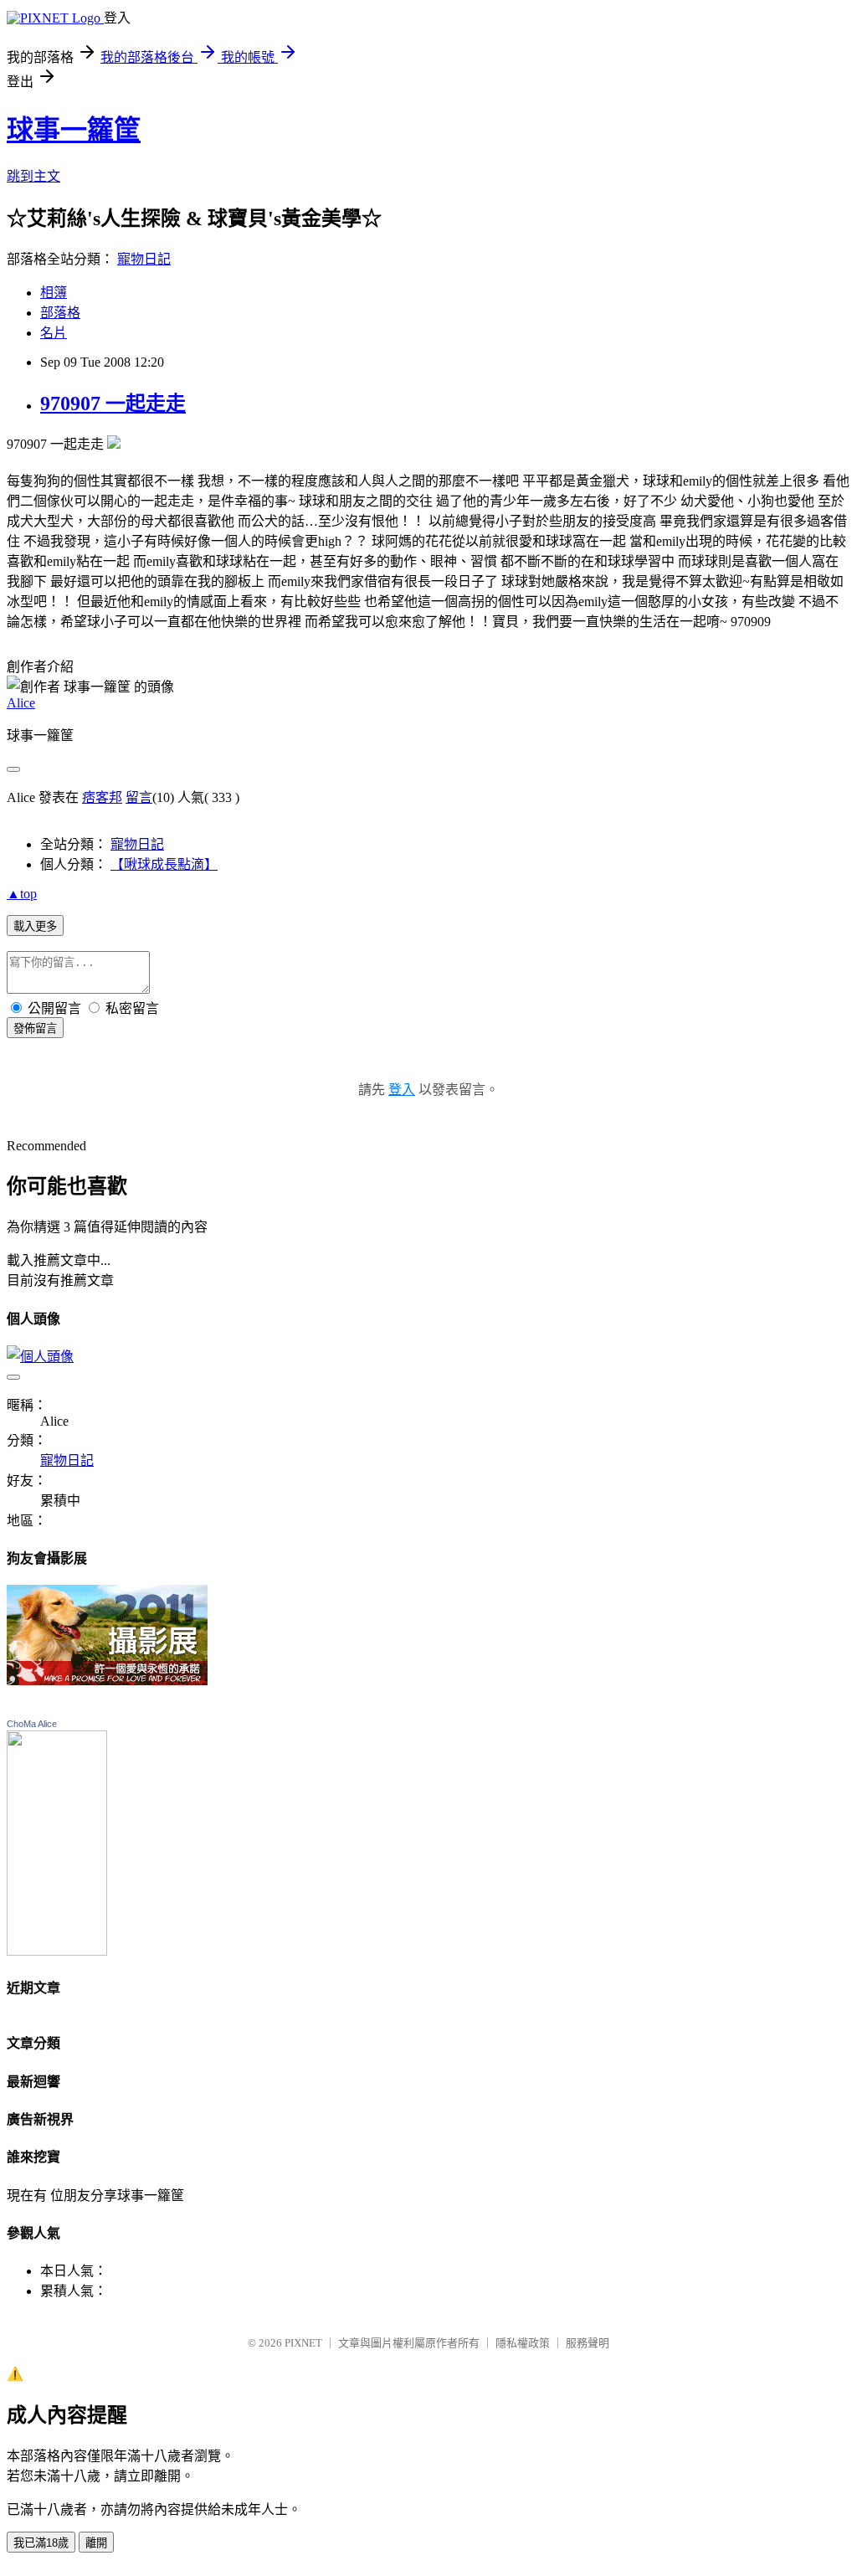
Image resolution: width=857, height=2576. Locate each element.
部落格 (60, 313)
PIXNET (303, 2343)
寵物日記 (144, 259)
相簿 (54, 293)
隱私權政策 (523, 2343)
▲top (22, 894)
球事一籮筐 (74, 130)
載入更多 (35, 926)
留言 (139, 797)
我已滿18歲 (41, 2543)
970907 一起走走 (113, 404)
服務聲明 (588, 2343)
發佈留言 (35, 1028)
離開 (96, 2543)
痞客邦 (102, 797)
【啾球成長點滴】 (164, 864)
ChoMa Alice (32, 1724)
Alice (21, 703)
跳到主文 (33, 176)
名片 (54, 333)
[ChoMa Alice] (57, 1951)
